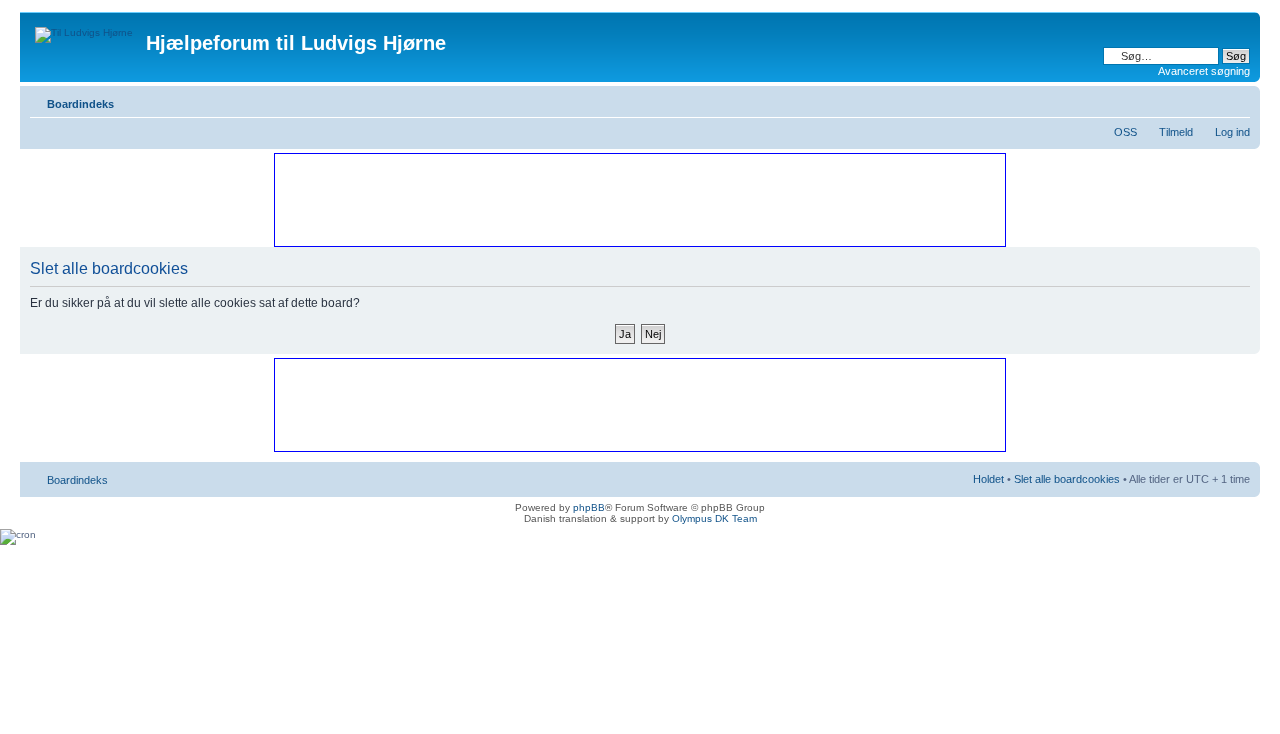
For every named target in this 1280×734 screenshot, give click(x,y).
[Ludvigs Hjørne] (85, 30)
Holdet (988, 479)
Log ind (1232, 132)
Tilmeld (1176, 132)
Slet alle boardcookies (1067, 479)
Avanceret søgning (1204, 71)
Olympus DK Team (714, 518)
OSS (1125, 132)
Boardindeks (80, 104)
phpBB (589, 507)
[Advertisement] (639, 199)
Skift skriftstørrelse (1235, 100)
